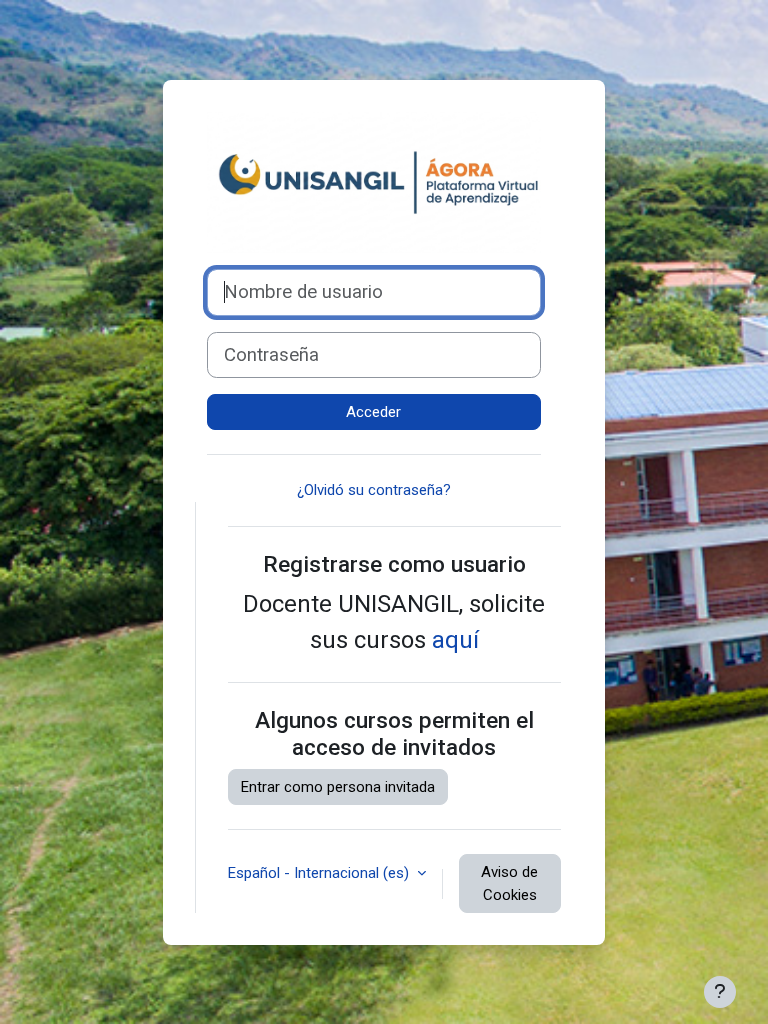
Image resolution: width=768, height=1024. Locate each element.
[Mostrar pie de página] (720, 992)
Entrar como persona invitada (338, 787)
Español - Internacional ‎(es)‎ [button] (320, 873)
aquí (455, 640)
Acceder (373, 412)
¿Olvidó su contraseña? (374, 490)
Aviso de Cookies (509, 883)
